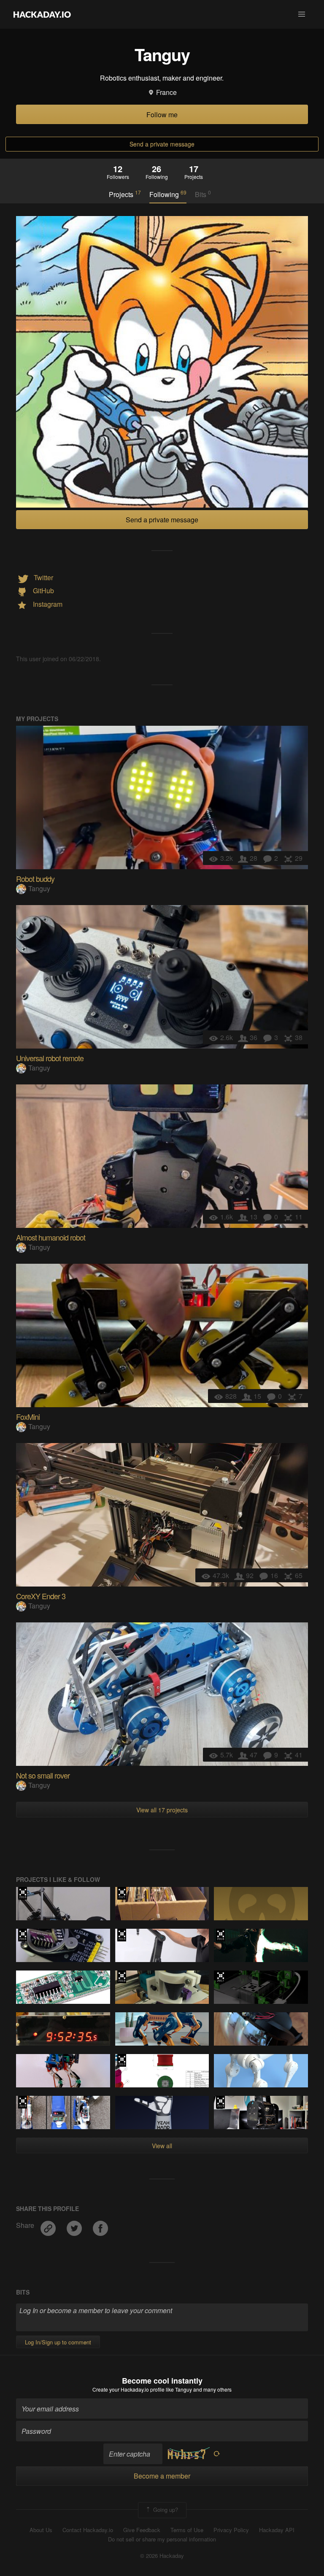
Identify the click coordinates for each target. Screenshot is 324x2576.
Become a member (162, 2476)
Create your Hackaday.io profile (128, 2389)
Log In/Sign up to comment (58, 2342)
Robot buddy (35, 878)
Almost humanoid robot (51, 1237)
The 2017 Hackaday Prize (220, 1977)
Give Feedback (142, 2530)
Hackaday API (277, 2530)
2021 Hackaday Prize (122, 1893)
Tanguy (39, 888)
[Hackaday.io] (42, 14)
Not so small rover (43, 1775)
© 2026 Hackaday (162, 2556)
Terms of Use (187, 2530)
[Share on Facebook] (100, 2226)
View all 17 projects (162, 1810)
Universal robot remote (50, 1058)
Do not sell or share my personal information (162, 2539)
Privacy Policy (231, 2530)
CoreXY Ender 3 (41, 1596)
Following (168, 194)
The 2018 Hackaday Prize (23, 1893)
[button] (302, 14)
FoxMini (28, 1416)
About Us (41, 2530)
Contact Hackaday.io (88, 2530)
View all (162, 2146)
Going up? (165, 2509)
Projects (125, 194)
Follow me (162, 115)
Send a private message (162, 144)
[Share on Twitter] (75, 2226)
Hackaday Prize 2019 (23, 2102)
